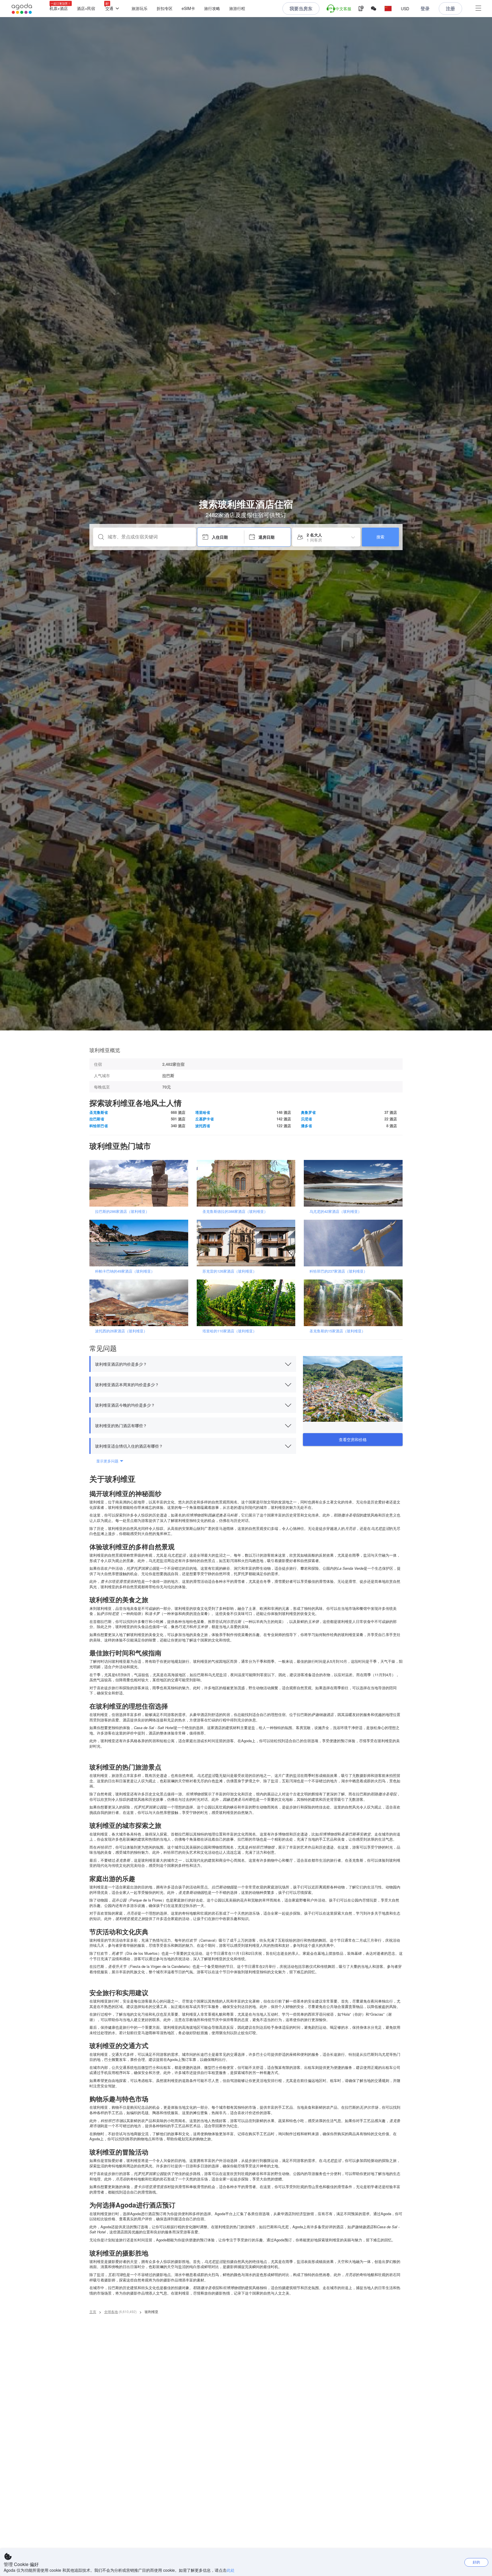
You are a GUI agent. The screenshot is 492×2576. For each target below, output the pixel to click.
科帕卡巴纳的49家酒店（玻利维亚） (125, 1271)
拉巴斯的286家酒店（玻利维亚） (122, 1211)
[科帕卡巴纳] (141, 1243)
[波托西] (141, 1302)
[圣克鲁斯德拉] (248, 1183)
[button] (388, 9)
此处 (231, 2570)
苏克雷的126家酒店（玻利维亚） (229, 1271)
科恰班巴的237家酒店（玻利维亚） (338, 1271)
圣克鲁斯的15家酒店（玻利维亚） (337, 1331)
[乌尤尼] (355, 1183)
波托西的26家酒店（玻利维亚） (121, 1331)
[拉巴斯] (141, 1183)
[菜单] (478, 9)
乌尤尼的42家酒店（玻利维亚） (336, 1211)
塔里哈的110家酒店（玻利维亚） (229, 1331)
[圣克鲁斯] (355, 1302)
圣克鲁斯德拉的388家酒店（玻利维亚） (235, 1211)
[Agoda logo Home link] (22, 9)
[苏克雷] (248, 1243)
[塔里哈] (248, 1302)
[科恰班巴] (355, 1243)
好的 (476, 2562)
